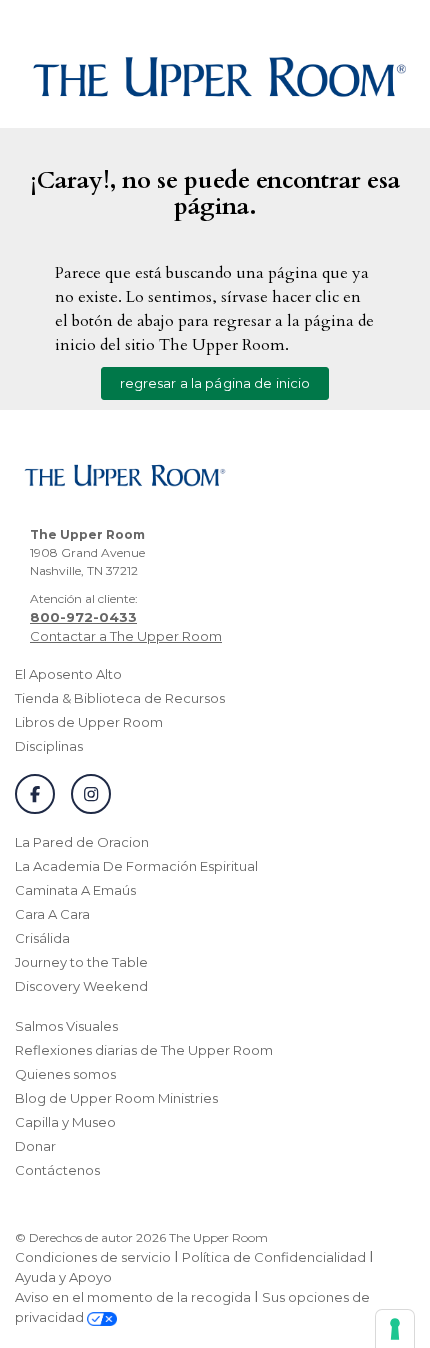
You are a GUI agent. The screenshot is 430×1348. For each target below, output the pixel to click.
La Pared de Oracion (82, 842)
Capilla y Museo (65, 1122)
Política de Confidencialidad (274, 1257)
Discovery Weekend (81, 986)
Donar (35, 1146)
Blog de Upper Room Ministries (116, 1098)
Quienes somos (65, 1074)
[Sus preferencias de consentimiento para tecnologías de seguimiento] (395, 1329)
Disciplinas (49, 746)
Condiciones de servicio (93, 1257)
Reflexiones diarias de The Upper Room (144, 1050)
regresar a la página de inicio (215, 383)
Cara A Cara (52, 914)
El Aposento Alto (68, 674)
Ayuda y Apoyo (63, 1277)
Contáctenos (57, 1170)
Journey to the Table (81, 962)
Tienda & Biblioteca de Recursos (120, 698)
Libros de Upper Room (89, 722)
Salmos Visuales (66, 1026)
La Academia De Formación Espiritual (136, 866)
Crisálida (42, 938)
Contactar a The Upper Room (126, 636)
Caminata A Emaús (75, 890)
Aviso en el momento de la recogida (133, 1297)
